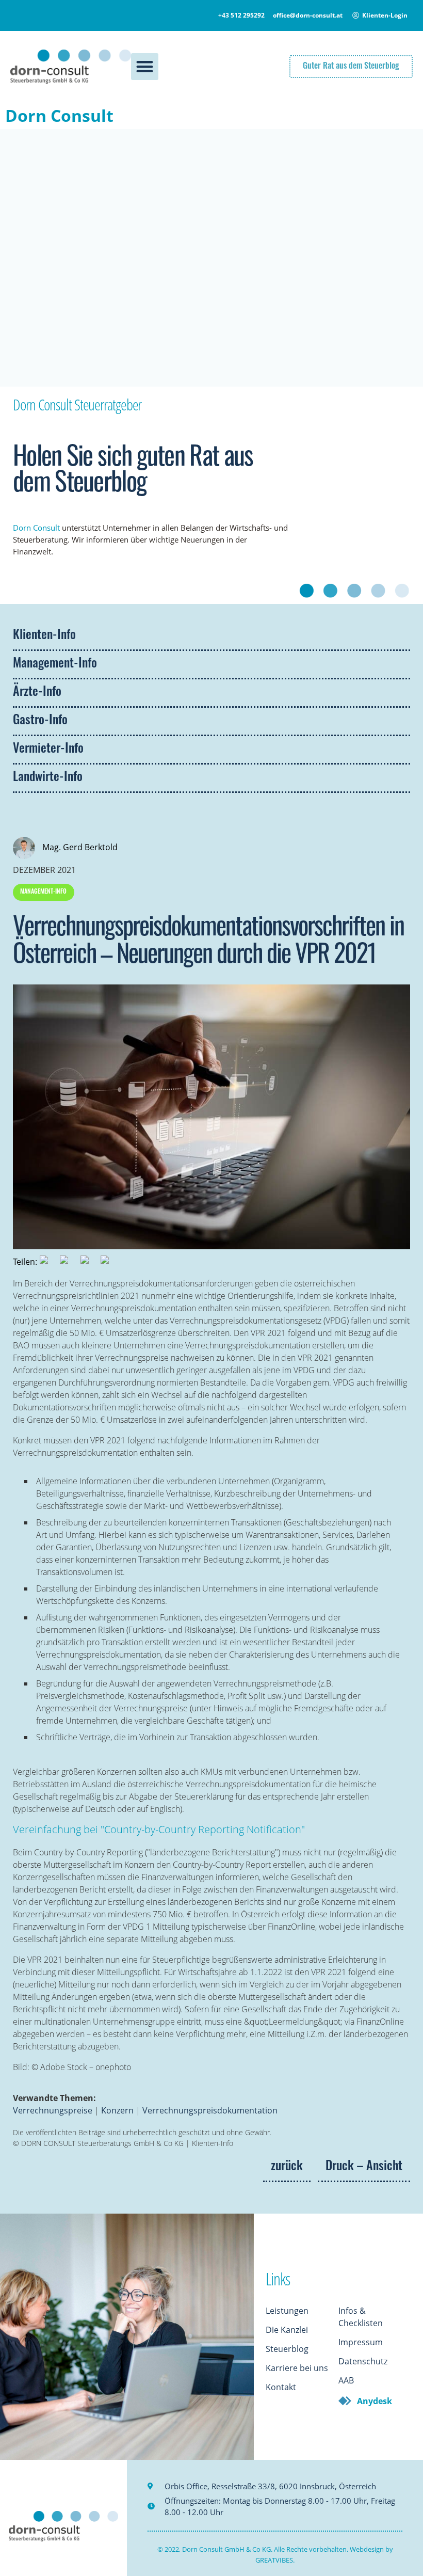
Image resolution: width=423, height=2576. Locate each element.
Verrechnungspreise (53, 2110)
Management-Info (55, 664)
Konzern (117, 2110)
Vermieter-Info (48, 750)
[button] (145, 67)
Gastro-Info (40, 721)
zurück (287, 2167)
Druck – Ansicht (364, 2167)
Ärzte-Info (37, 693)
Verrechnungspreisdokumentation (210, 2110)
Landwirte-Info (48, 778)
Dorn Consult (59, 115)
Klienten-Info (44, 636)
